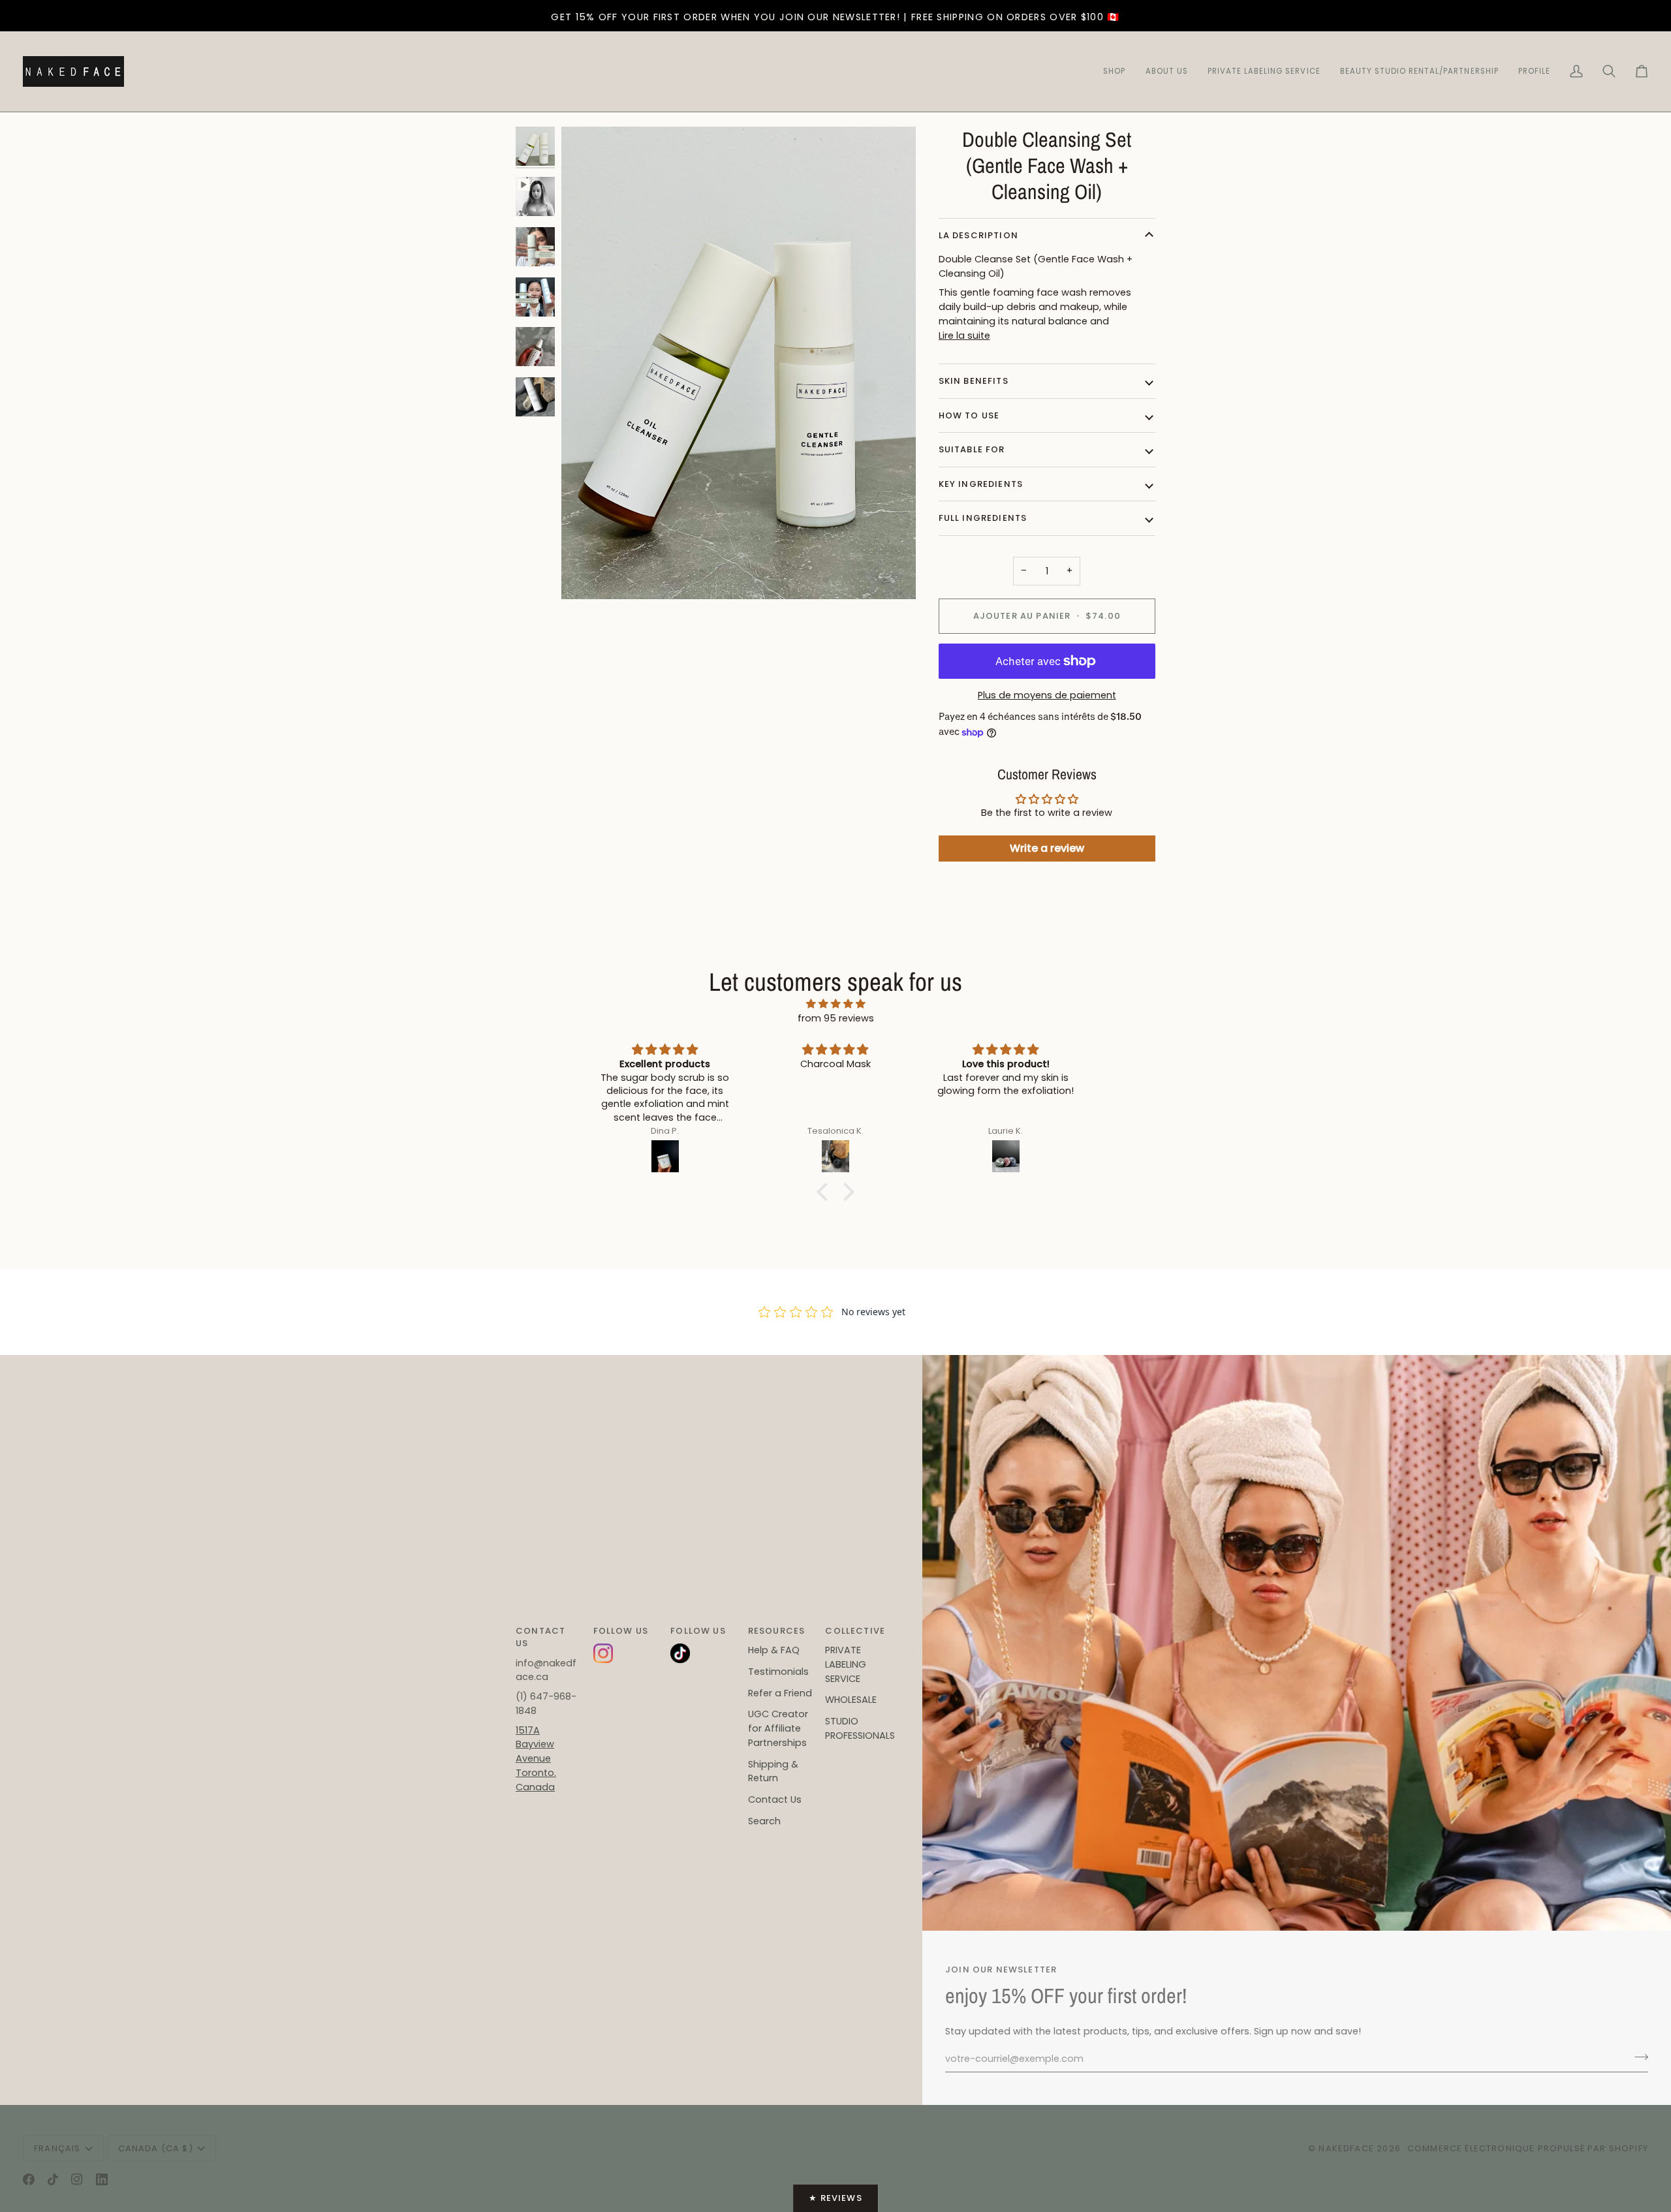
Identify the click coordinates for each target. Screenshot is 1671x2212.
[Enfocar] (586, 575)
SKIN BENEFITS (974, 381)
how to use (969, 415)
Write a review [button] (1047, 848)
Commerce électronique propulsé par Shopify (1528, 2148)
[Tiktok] (53, 2179)
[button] (1419, 71)
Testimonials (778, 1672)
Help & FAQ (774, 1650)
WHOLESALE (851, 1700)
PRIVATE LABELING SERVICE (846, 1664)
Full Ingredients (983, 518)
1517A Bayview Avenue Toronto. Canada (536, 1759)
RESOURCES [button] (777, 1631)
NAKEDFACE (1348, 2148)
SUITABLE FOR (972, 449)
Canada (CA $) (156, 2148)
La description (978, 235)
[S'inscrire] (1637, 2057)
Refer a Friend (780, 1693)
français (57, 2148)
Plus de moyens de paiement (1047, 695)
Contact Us (775, 1799)
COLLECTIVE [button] (855, 1631)
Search (764, 1821)
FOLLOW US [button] (621, 1631)
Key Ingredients (981, 484)
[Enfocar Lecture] (739, 363)
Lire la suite (964, 335)
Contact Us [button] (540, 1637)
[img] (835, 1005)
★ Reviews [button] (835, 2198)
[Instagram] (77, 2179)
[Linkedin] (102, 2179)
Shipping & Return (773, 1771)
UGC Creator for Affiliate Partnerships (778, 1728)
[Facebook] (29, 2179)
